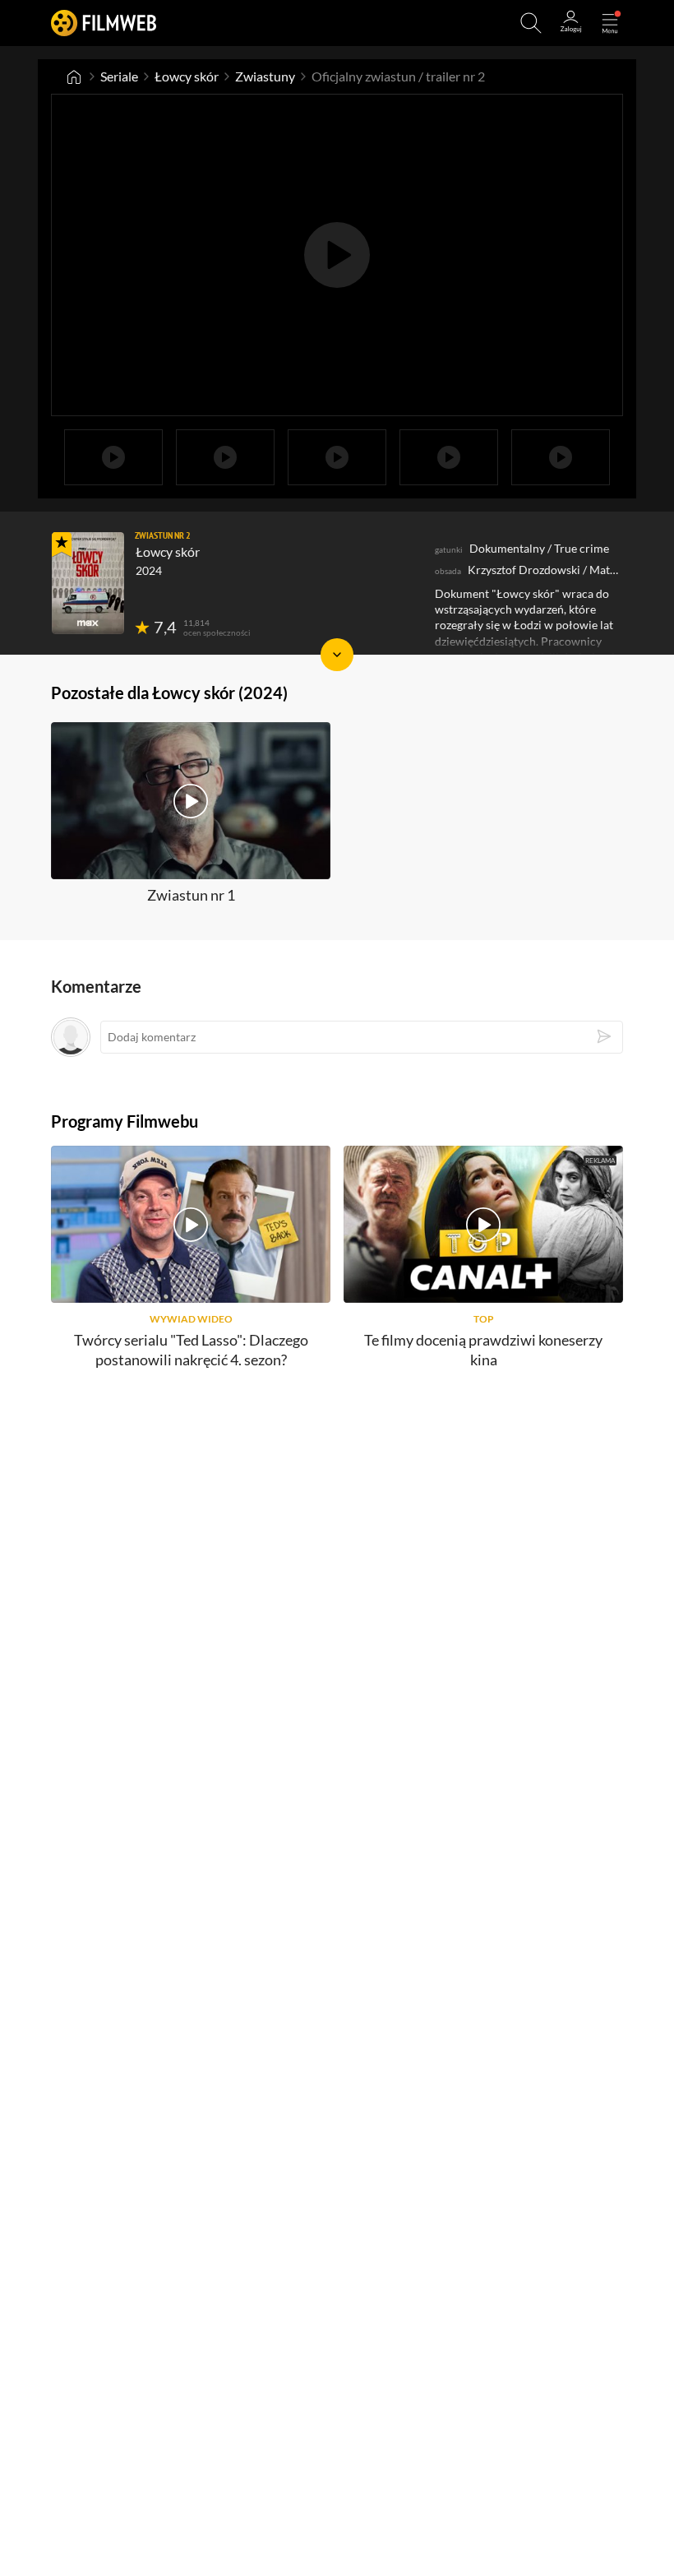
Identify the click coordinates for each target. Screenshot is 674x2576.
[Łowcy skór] (88, 583)
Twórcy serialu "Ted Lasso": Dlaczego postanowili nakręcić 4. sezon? (191, 1349)
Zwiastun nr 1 (191, 895)
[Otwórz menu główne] (610, 23)
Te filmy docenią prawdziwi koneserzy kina (483, 1349)
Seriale (119, 76)
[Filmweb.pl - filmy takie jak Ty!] (104, 23)
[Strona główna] (74, 76)
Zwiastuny (265, 76)
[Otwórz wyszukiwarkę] (531, 23)
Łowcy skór (187, 76)
